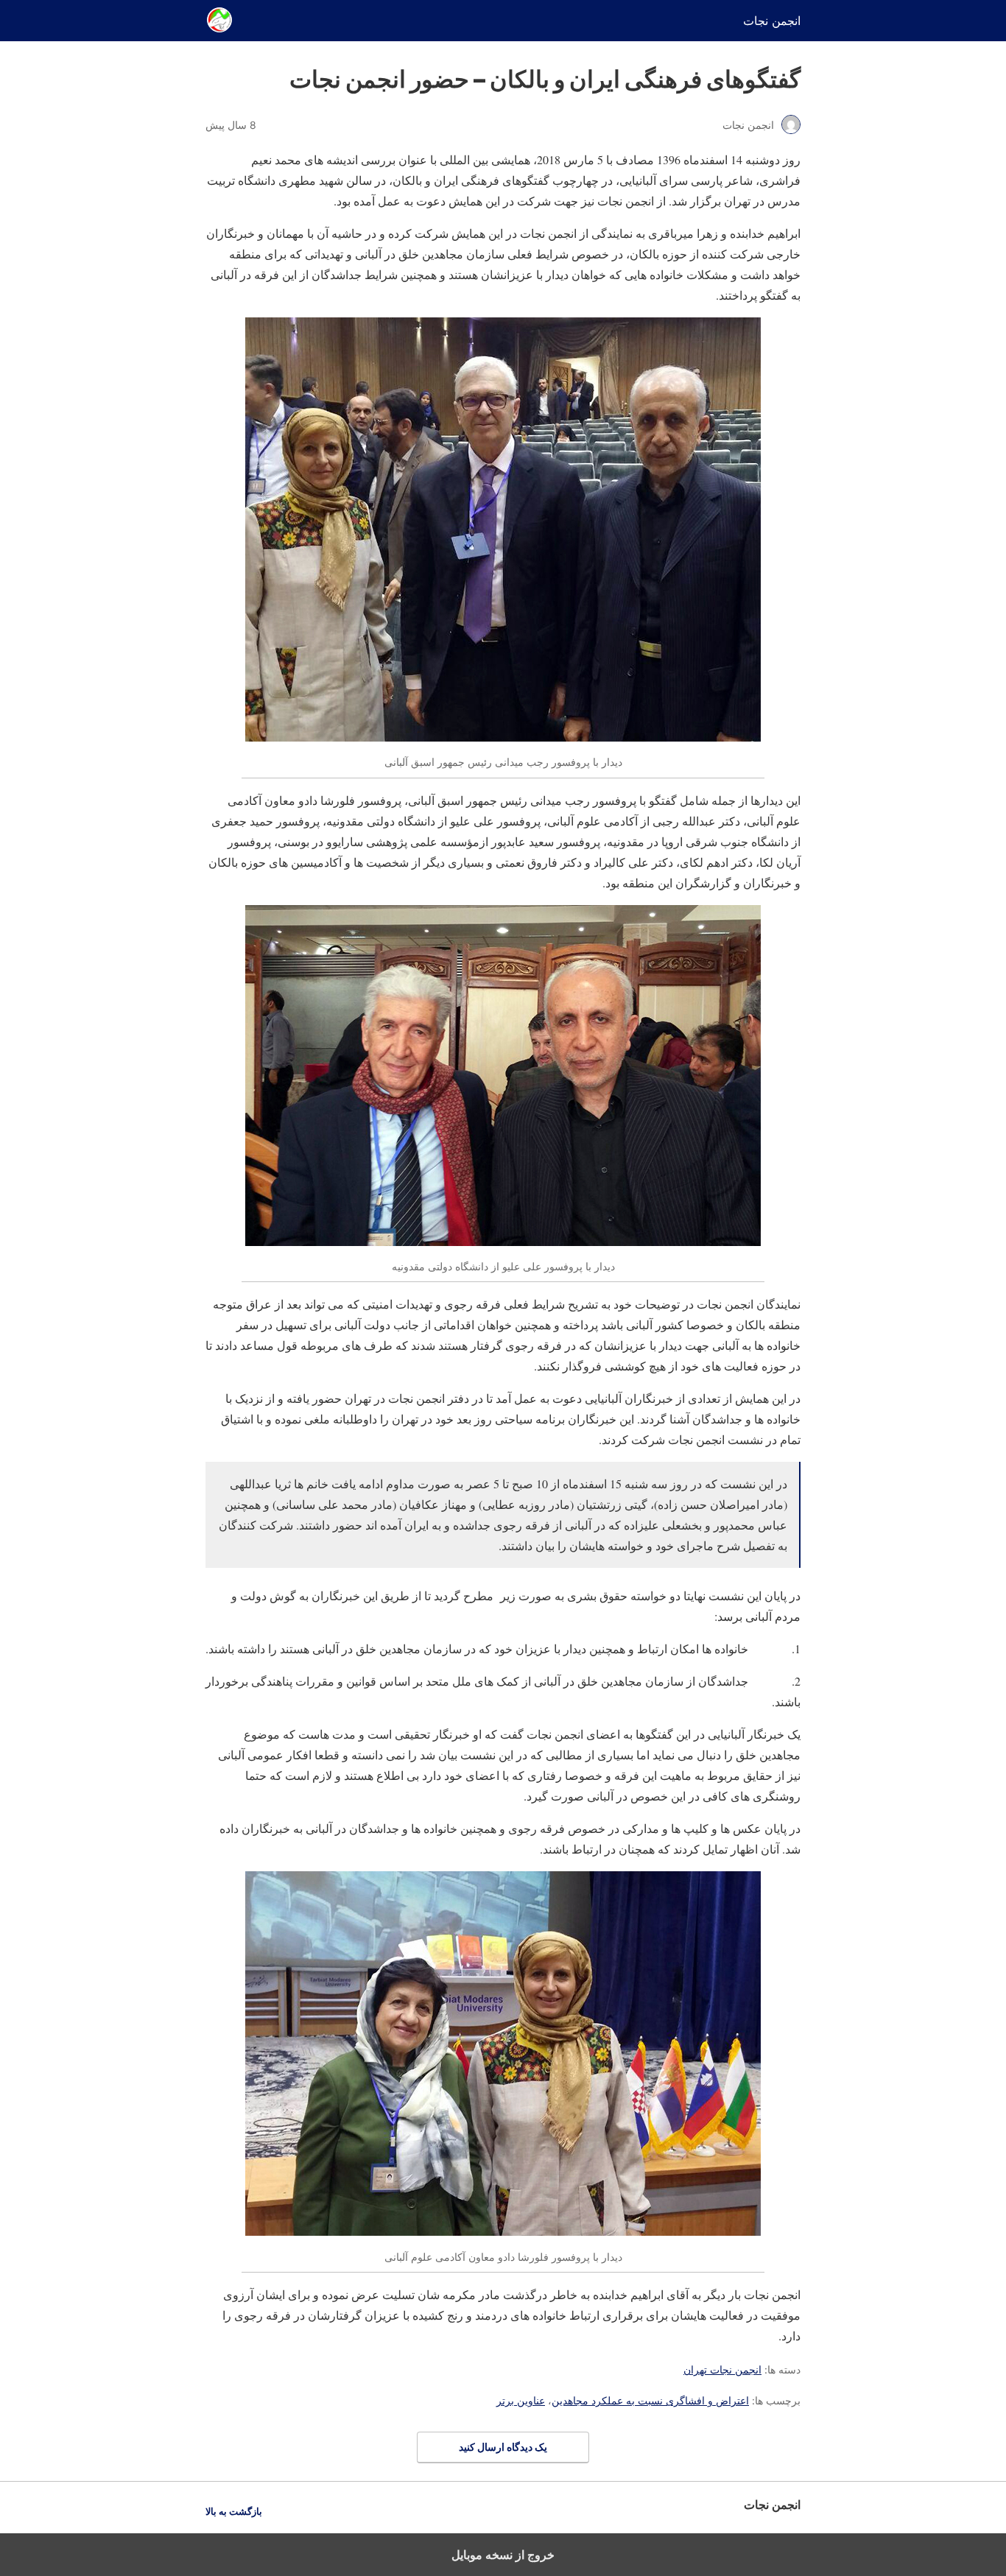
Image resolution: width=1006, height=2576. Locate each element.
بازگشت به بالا (234, 2512)
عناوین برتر (521, 2400)
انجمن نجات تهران (722, 2369)
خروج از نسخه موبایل (503, 2555)
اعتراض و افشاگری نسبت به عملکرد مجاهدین (650, 2400)
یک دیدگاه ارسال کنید (503, 2447)
